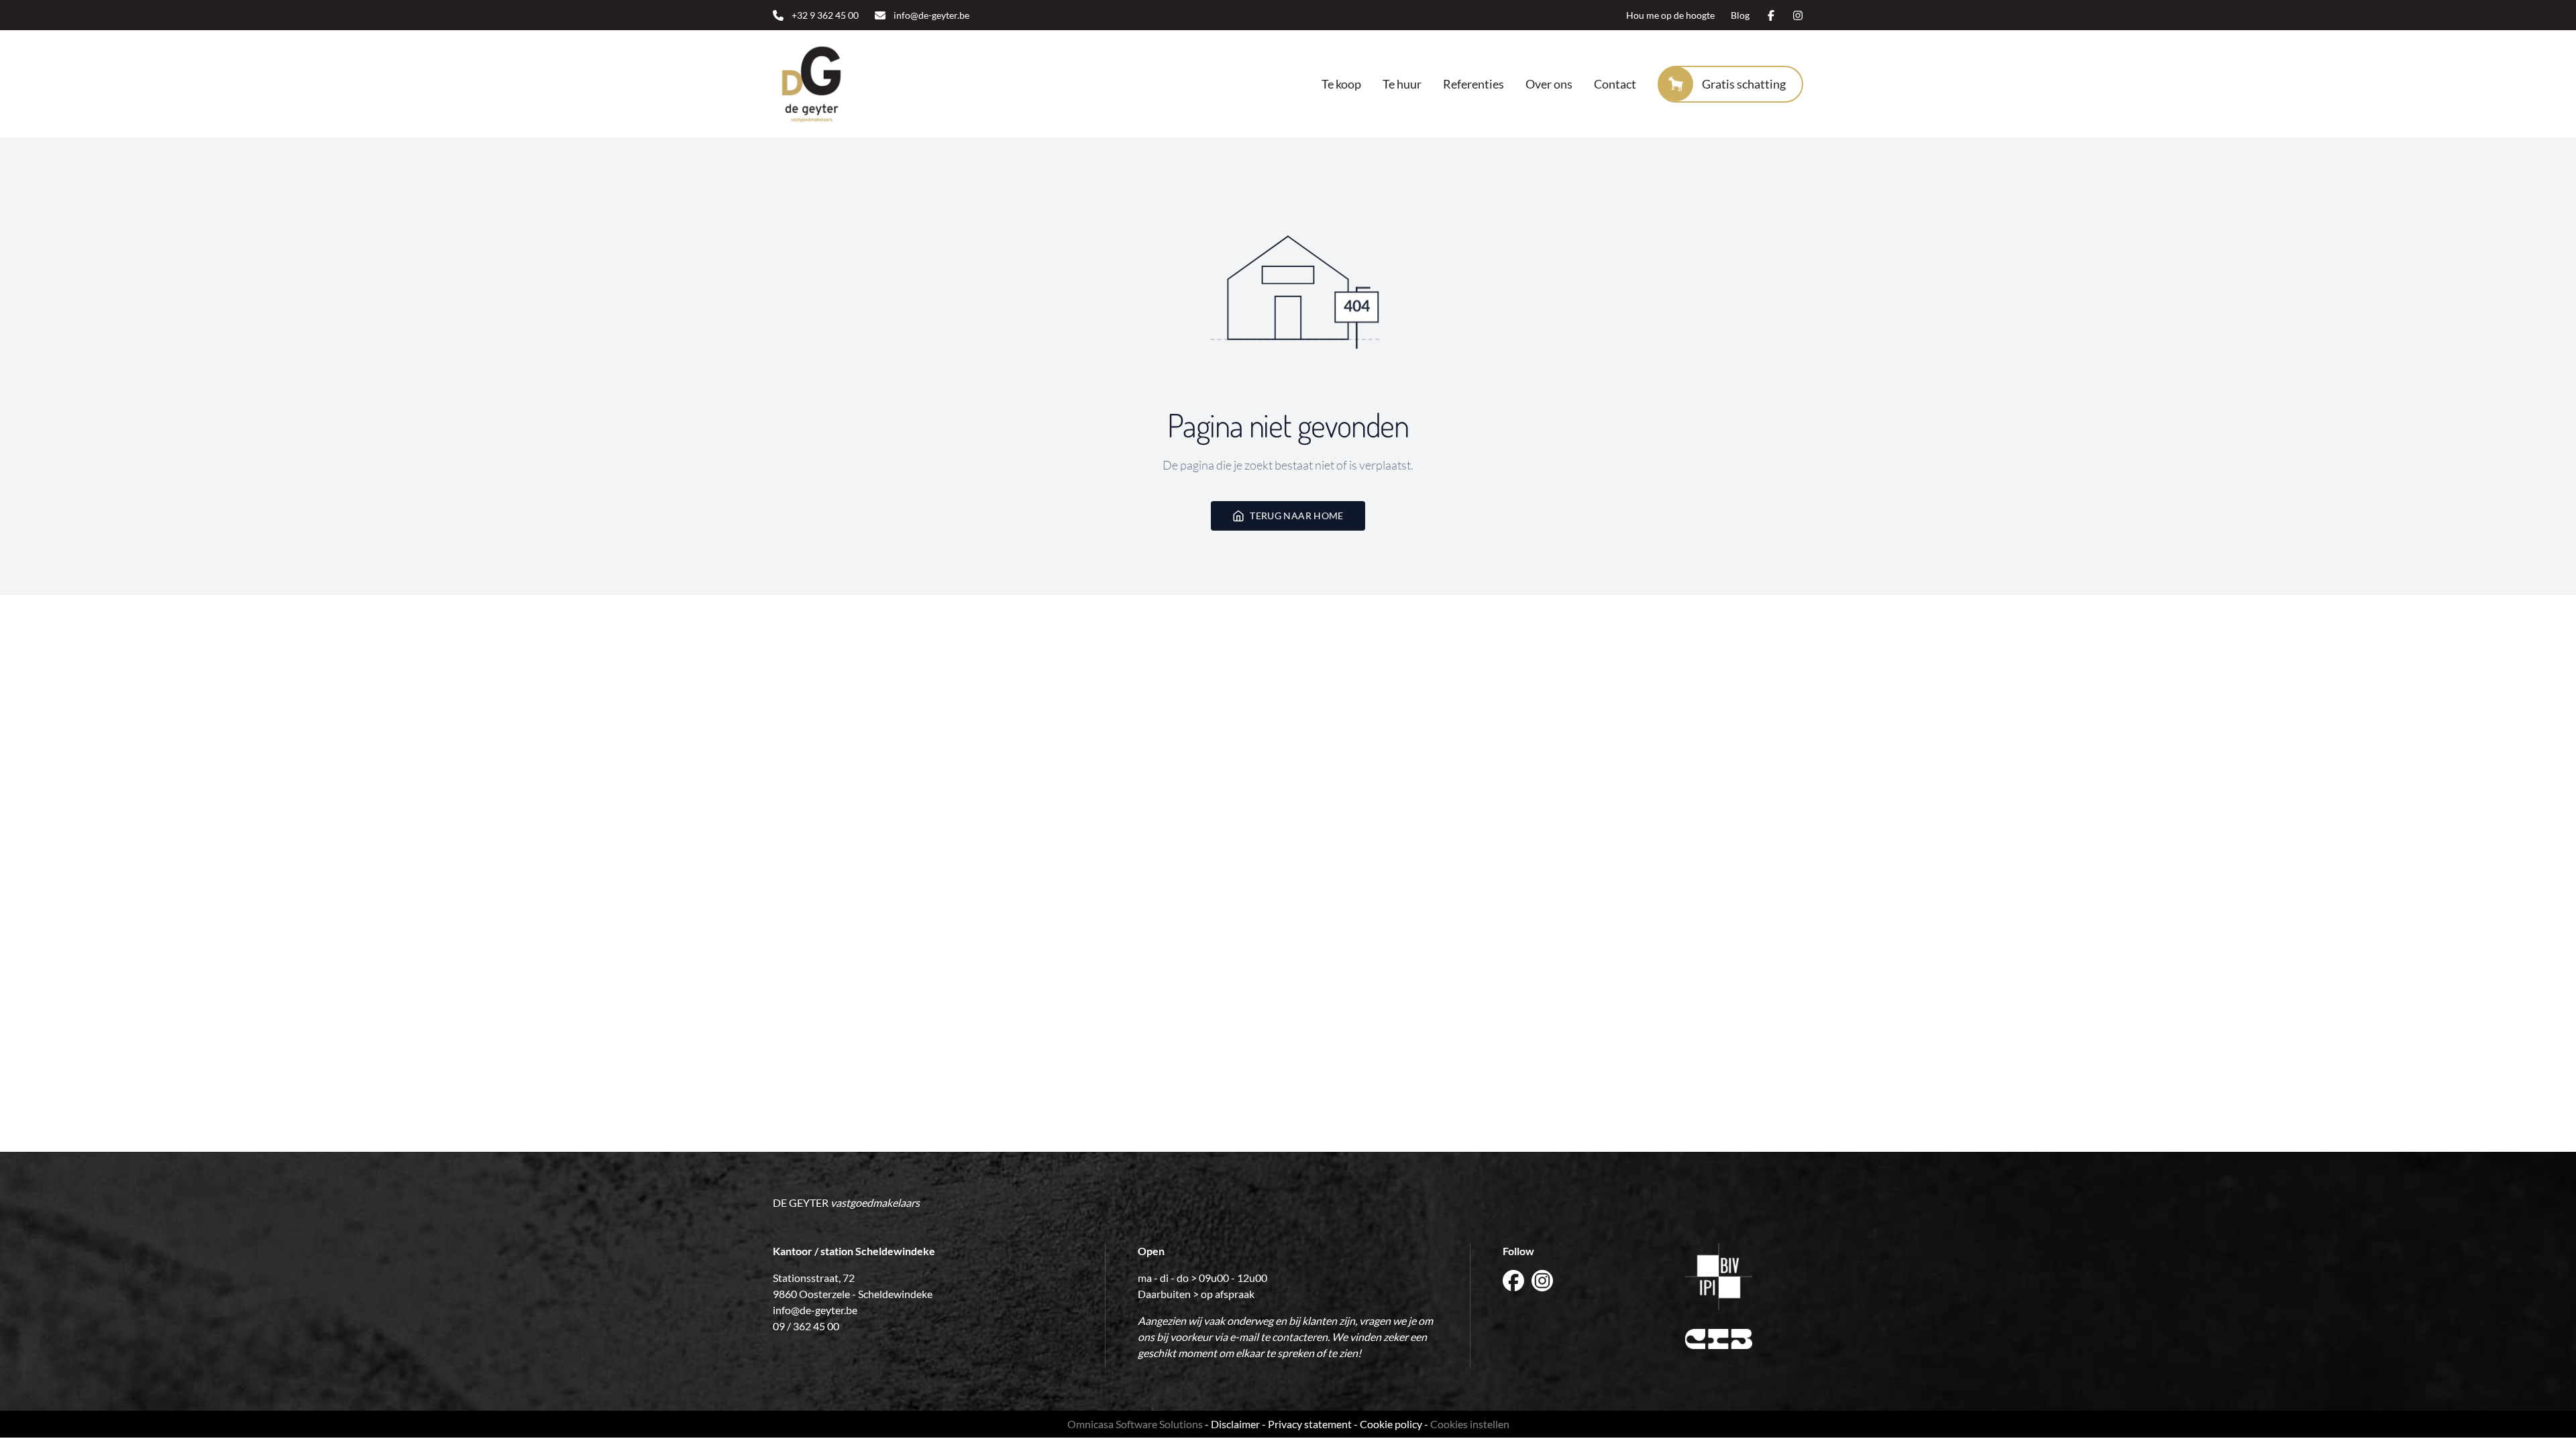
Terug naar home (1296, 516)
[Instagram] (1798, 15)
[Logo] (859, 84)
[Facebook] (1771, 15)
